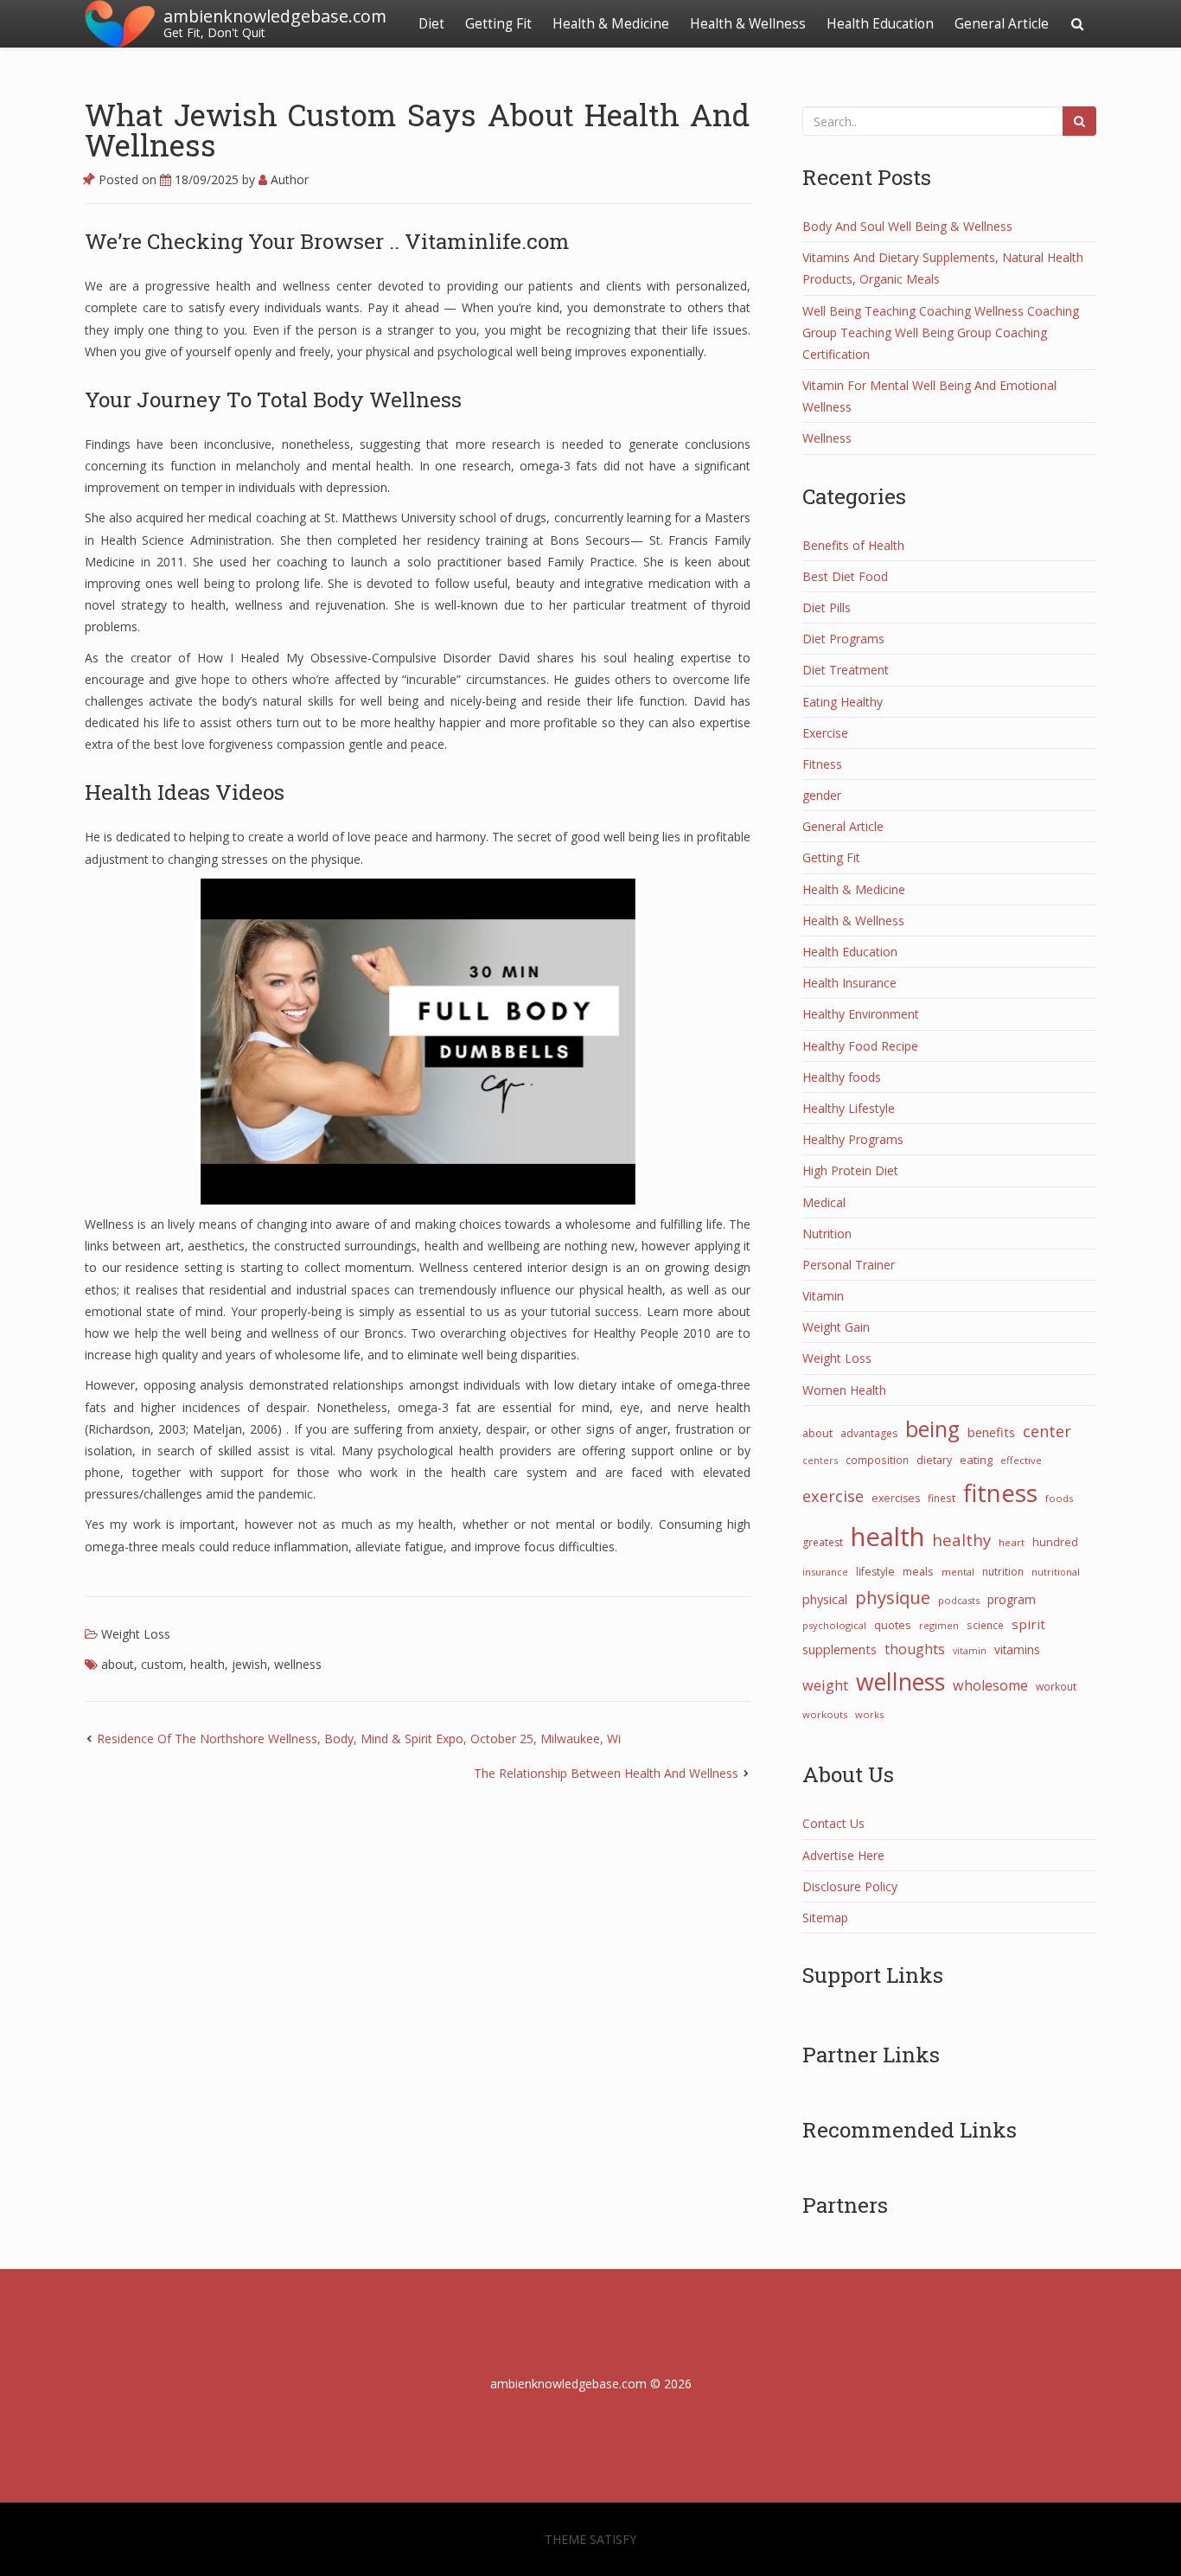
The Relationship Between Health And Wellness (606, 1773)
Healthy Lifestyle (849, 1108)
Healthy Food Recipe (860, 1046)
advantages (869, 1433)
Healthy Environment (861, 1014)
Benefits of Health (853, 545)
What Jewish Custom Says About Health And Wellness (418, 129)
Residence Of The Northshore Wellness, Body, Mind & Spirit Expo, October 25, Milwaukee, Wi (359, 1739)
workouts (825, 1714)
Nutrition (827, 1234)
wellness (298, 1664)
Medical (824, 1202)
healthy (961, 1540)
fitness (1000, 1493)
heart (1012, 1542)
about (118, 1664)
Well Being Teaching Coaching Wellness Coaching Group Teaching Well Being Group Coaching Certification (941, 332)
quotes (893, 1625)
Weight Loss (136, 1634)
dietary (934, 1460)
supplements (839, 1649)
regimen (939, 1625)
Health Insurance (849, 983)
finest (942, 1498)
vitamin (970, 1651)
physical (825, 1599)
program (1012, 1599)
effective (1021, 1460)
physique (893, 1597)
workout (1056, 1686)
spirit (1028, 1624)
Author (288, 179)
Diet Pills (827, 607)
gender (822, 795)
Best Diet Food (845, 576)
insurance (825, 1572)
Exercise (825, 733)
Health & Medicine (611, 24)
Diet (431, 24)
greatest (823, 1542)
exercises (896, 1498)
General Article (1002, 24)
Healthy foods (842, 1077)
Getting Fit (498, 24)
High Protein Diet (850, 1170)
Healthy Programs (853, 1139)
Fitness (822, 764)
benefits (991, 1432)
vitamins (1017, 1649)
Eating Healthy (843, 702)
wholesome (990, 1685)
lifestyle (875, 1572)
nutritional (1056, 1572)
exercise (833, 1496)
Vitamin (823, 1296)
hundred (1055, 1542)
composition (877, 1460)
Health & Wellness (748, 24)
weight (825, 1685)
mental (958, 1572)
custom (162, 1664)
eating (976, 1460)
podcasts (959, 1600)
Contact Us (833, 1823)
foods (1059, 1498)
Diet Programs (843, 639)
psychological (834, 1625)
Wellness (827, 438)
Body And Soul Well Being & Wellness (907, 226)
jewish (249, 1664)
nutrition (1003, 1572)
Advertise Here (843, 1855)
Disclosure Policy (850, 1886)
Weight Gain (836, 1327)
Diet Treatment (846, 670)
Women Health (844, 1390)
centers (820, 1460)
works (869, 1714)
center (1047, 1431)
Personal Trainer (849, 1265)
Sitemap (825, 1918)
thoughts (915, 1649)
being (932, 1429)
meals (918, 1571)
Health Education (880, 24)
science (985, 1625)
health (207, 1664)
